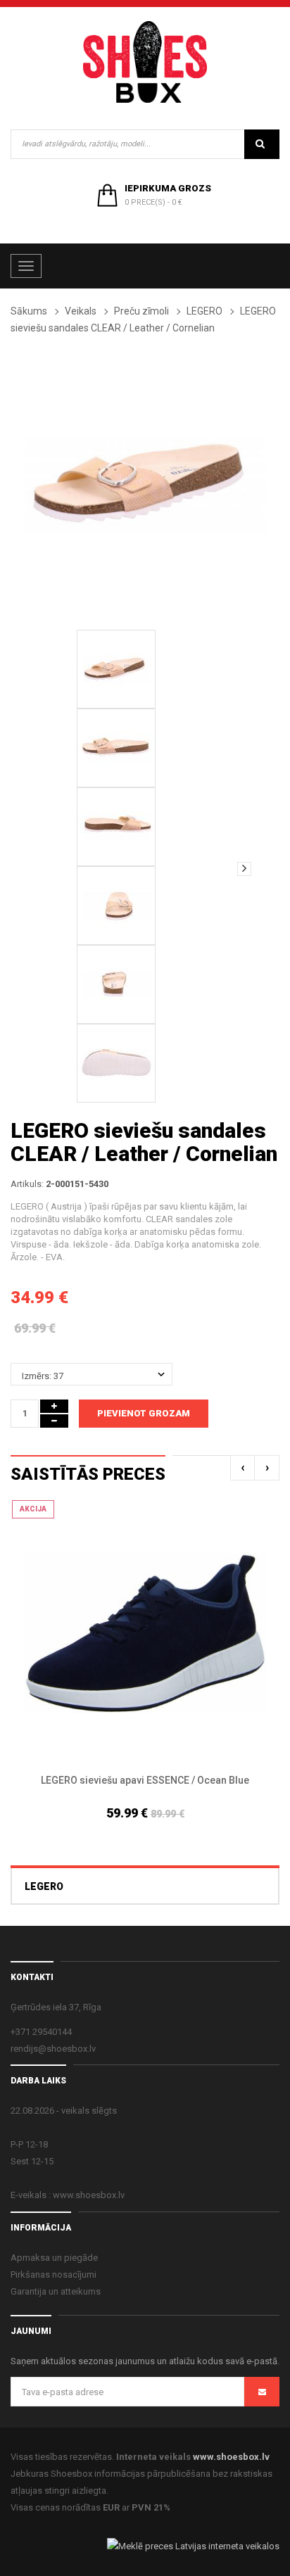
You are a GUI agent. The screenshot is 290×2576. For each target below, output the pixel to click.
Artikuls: (27, 1184)
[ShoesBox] (145, 62)
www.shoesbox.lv (231, 2457)
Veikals (81, 311)
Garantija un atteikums (56, 2291)
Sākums (29, 311)
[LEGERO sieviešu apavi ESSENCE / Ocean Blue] (145, 1633)
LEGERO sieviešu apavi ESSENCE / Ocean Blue (145, 1780)
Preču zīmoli (141, 311)
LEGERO (204, 311)
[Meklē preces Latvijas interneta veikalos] (193, 2545)
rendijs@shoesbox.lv (53, 2049)
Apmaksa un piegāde (54, 2258)
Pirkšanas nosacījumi (53, 2274)
